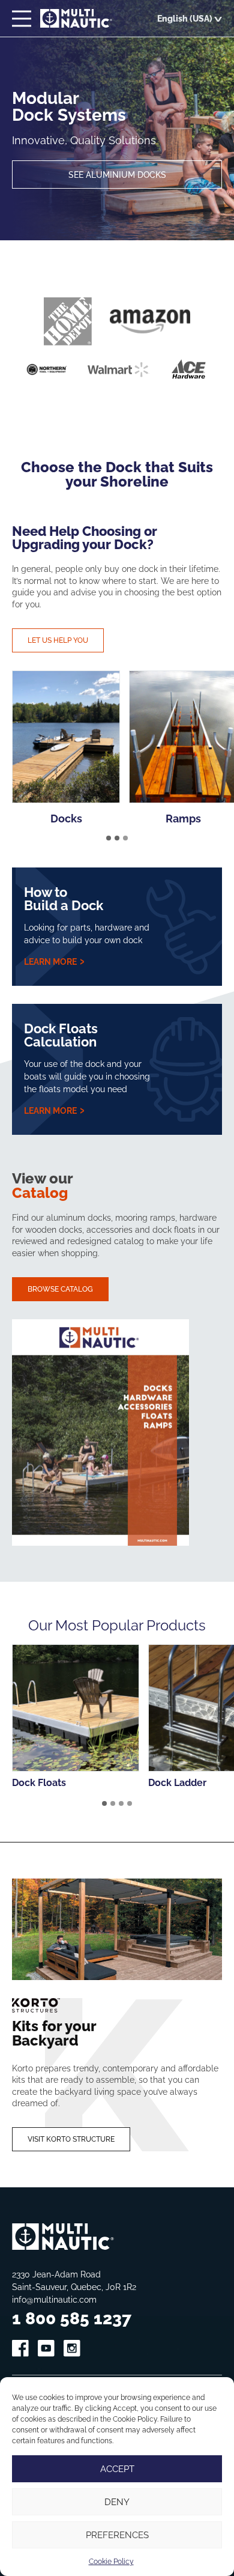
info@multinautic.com (54, 2299)
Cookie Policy (111, 2561)
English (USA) (185, 18)
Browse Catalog (60, 1289)
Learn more (51, 961)
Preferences (117, 2535)
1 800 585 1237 (72, 2318)
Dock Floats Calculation (61, 1035)
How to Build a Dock (64, 898)
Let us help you (58, 640)
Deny (117, 2502)
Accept (117, 2469)
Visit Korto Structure (71, 2139)
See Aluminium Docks (117, 175)
